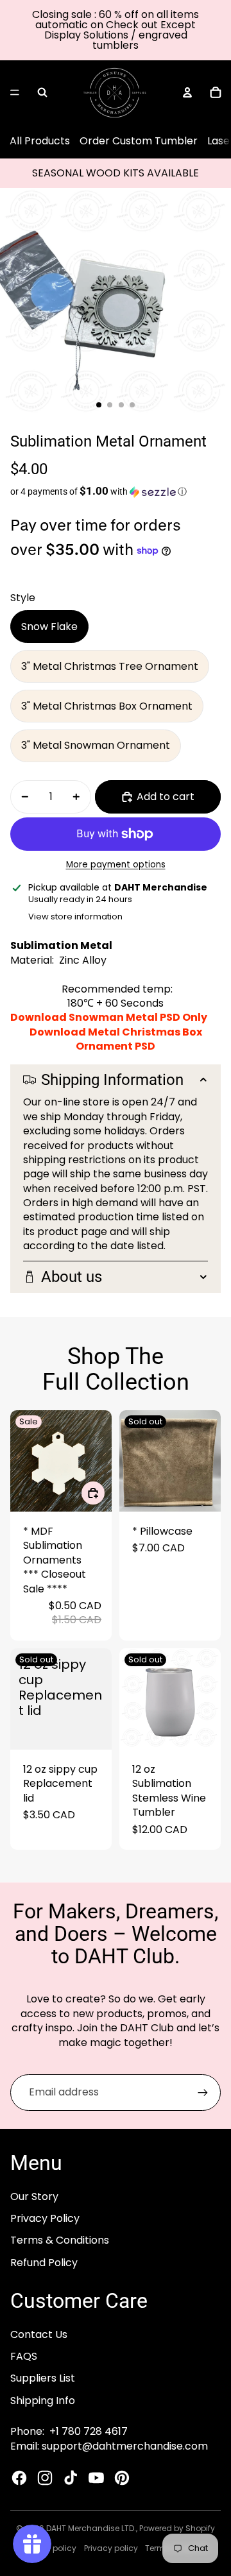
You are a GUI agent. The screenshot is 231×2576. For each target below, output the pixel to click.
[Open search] (42, 92)
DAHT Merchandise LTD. (91, 2528)
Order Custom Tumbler (139, 141)
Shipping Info (43, 2401)
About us (72, 1277)
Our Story (34, 2196)
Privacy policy (111, 2548)
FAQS (24, 2356)
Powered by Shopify (177, 2528)
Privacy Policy (45, 2218)
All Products (40, 141)
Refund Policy (44, 2263)
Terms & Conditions (60, 2240)
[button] (116, 491)
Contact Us (39, 2334)
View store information (75, 917)
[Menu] (15, 92)
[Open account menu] (187, 92)
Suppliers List (43, 2378)
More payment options (116, 865)
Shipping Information (112, 1080)
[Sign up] (203, 2092)
